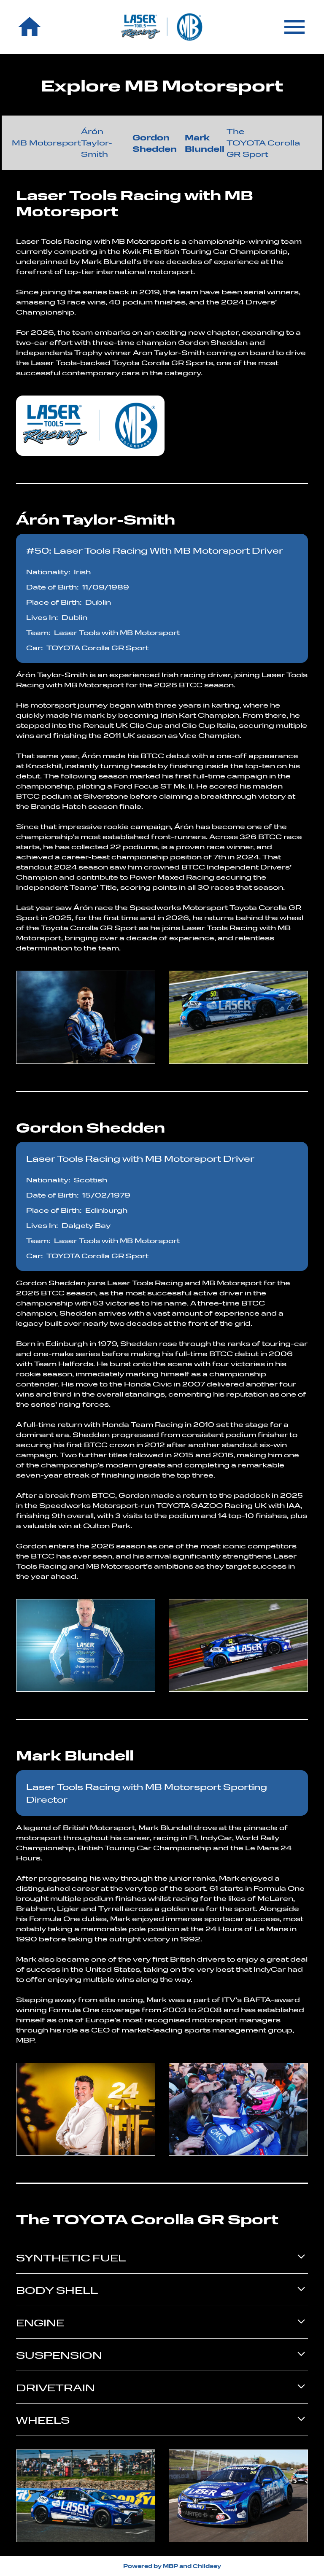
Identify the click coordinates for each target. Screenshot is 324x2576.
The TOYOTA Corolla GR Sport (263, 143)
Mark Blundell (205, 143)
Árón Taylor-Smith (97, 143)
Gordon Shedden (155, 143)
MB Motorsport (46, 143)
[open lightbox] (86, 1017)
